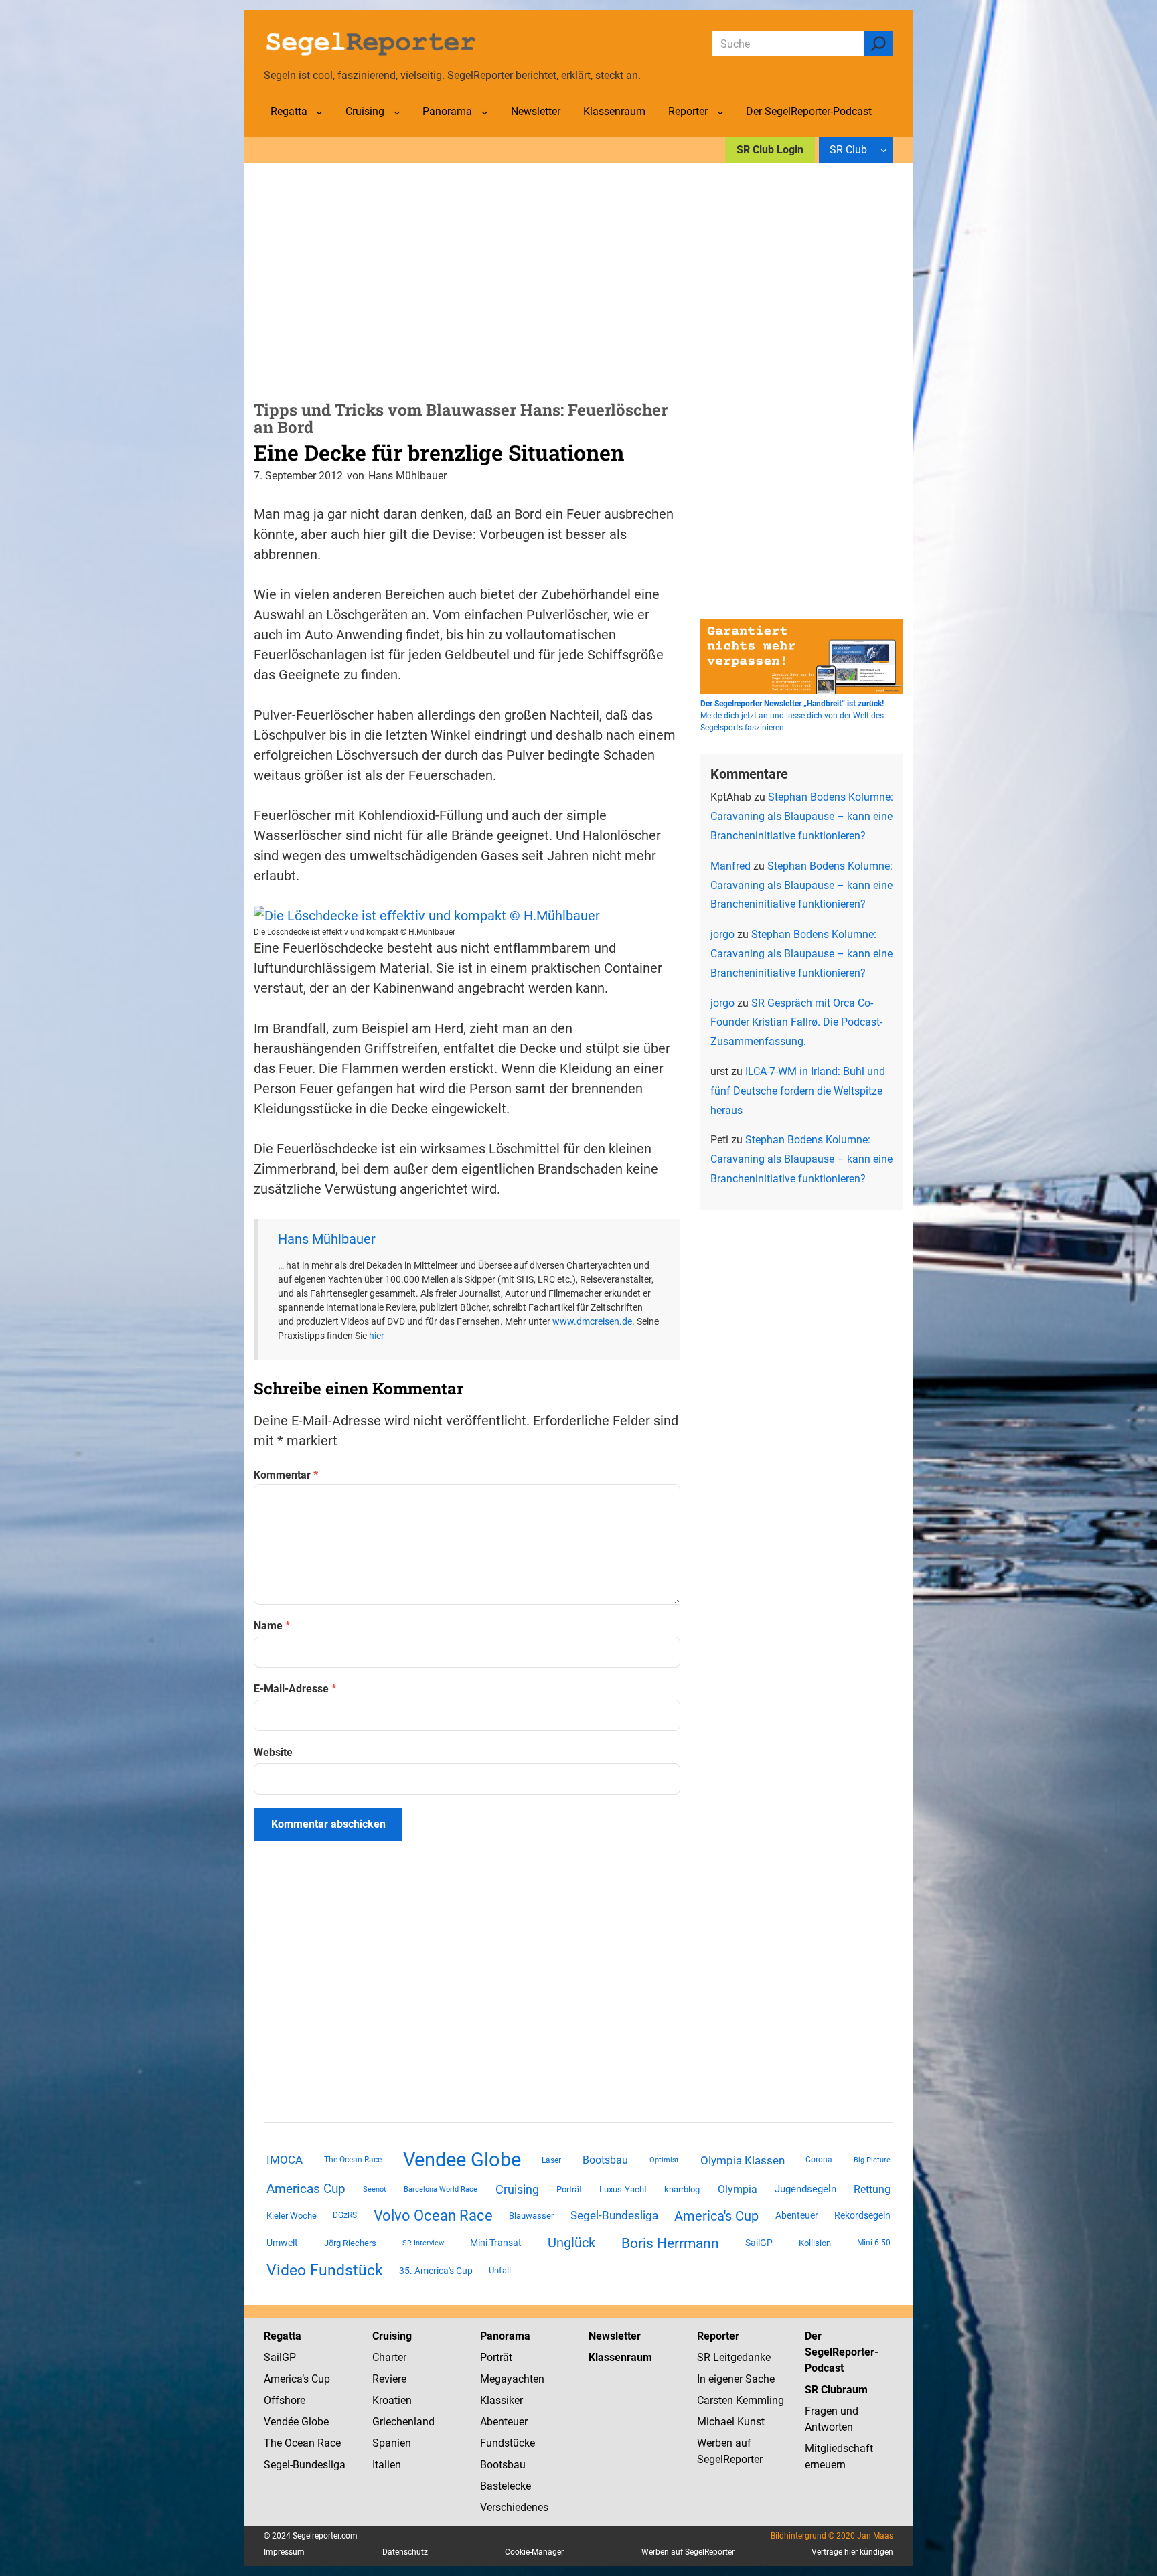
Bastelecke (506, 2486)
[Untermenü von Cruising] (397, 112)
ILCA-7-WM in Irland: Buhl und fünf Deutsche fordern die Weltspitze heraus (798, 1091)
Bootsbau (605, 2160)
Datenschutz (405, 2552)
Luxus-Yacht (623, 2189)
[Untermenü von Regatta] (319, 112)
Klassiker (502, 2400)
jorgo (722, 934)
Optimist (664, 2160)
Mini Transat (496, 2243)
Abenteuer (797, 2215)
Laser (551, 2160)
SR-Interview (423, 2243)
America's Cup (716, 2216)
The (274, 2443)
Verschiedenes (514, 2507)
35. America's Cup (436, 2271)
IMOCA (285, 2160)
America (283, 2379)
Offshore (285, 2400)
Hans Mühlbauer (327, 1239)
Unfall (500, 2270)
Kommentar (286, 1475)
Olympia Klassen (743, 2160)
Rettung (872, 2189)
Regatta (283, 2336)
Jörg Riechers (350, 2243)
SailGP (759, 2243)
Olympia (738, 2189)
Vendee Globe (462, 2160)
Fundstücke (508, 2443)
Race (328, 2443)
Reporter (718, 2336)
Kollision (815, 2243)
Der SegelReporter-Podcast (842, 2352)
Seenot (375, 2189)
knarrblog (682, 2189)
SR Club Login (770, 150)
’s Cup (316, 2379)
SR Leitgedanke (734, 2357)
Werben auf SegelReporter (688, 2552)
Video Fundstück (325, 2270)
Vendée (281, 2422)
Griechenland (403, 2422)
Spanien (392, 2443)
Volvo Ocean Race (433, 2215)
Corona (819, 2160)
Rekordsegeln (862, 2215)
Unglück (571, 2243)
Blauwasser (531, 2216)
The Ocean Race (353, 2160)
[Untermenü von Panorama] (485, 112)
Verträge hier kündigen (852, 2552)
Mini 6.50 (874, 2243)
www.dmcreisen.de (592, 1321)
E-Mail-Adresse (295, 1689)
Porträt (569, 2189)
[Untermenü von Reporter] (720, 112)
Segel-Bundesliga (614, 2215)
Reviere (389, 2379)
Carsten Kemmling (741, 2400)
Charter (389, 2357)
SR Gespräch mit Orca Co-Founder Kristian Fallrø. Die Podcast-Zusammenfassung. (796, 1023)
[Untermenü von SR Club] (884, 150)
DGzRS (345, 2215)
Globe (314, 2422)
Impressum (284, 2552)
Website (273, 1752)
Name (272, 1626)
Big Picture (872, 2160)
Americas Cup (306, 2189)
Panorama (505, 2336)
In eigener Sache (736, 2379)
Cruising (517, 2189)
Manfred (730, 866)
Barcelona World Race (441, 2189)
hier (377, 1336)
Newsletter (615, 2336)
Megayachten (512, 2379)
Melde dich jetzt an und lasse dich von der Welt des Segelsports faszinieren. (792, 716)
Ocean (300, 2443)
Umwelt (282, 2243)
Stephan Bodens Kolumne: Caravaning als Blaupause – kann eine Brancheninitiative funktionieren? (802, 816)
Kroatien (392, 2400)
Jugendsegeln (805, 2189)
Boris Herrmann (670, 2243)
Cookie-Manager (534, 2552)
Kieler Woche (292, 2216)
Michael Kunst (731, 2422)
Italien (387, 2465)
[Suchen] (879, 44)
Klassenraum (620, 2357)
